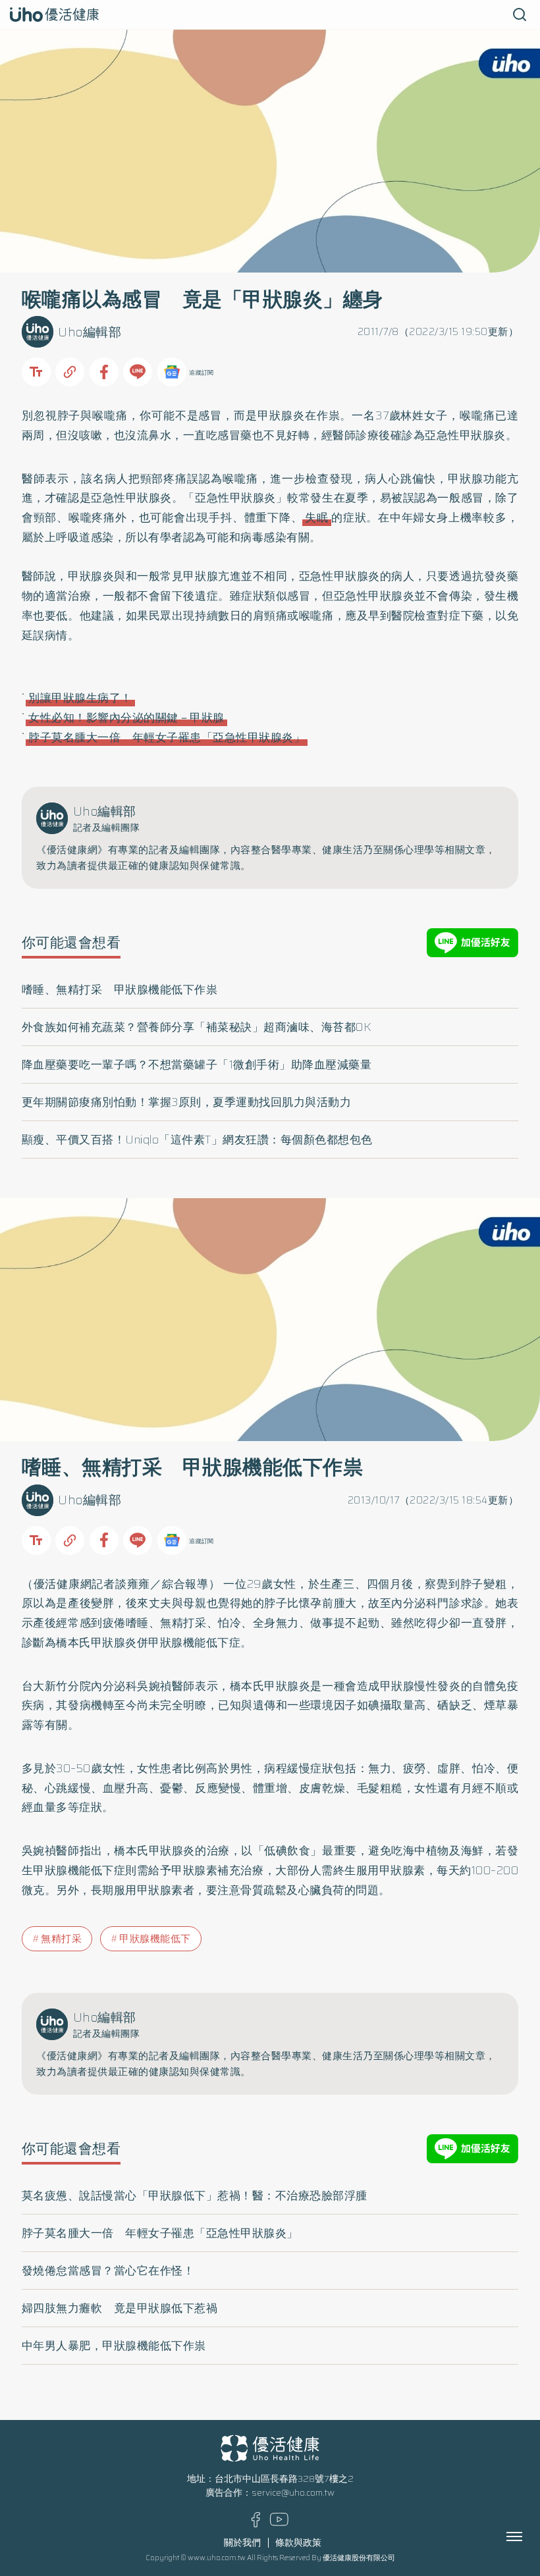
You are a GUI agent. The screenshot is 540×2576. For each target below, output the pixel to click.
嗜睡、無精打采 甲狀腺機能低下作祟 (120, 989)
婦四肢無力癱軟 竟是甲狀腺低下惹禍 (120, 2308)
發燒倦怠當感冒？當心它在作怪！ (108, 2271)
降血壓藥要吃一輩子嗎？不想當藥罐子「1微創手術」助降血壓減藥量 (197, 1065)
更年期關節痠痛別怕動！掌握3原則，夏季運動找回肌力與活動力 (187, 1102)
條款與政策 (298, 2543)
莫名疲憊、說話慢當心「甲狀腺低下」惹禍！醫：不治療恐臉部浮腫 (195, 2195)
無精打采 (61, 1939)
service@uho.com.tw (293, 2493)
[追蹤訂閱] (172, 372)
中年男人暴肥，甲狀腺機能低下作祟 (114, 2346)
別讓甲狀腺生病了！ (80, 698)
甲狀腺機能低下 (155, 1939)
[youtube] (279, 2523)
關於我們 (242, 2543)
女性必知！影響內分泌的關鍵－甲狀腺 (126, 718)
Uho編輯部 (90, 332)
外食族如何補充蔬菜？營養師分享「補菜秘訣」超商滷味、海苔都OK (197, 1027)
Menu (529, 2537)
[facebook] (256, 2524)
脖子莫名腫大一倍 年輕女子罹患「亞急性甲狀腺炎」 (167, 737)
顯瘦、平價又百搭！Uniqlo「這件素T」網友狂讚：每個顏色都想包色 (197, 1140)
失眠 (317, 517)
